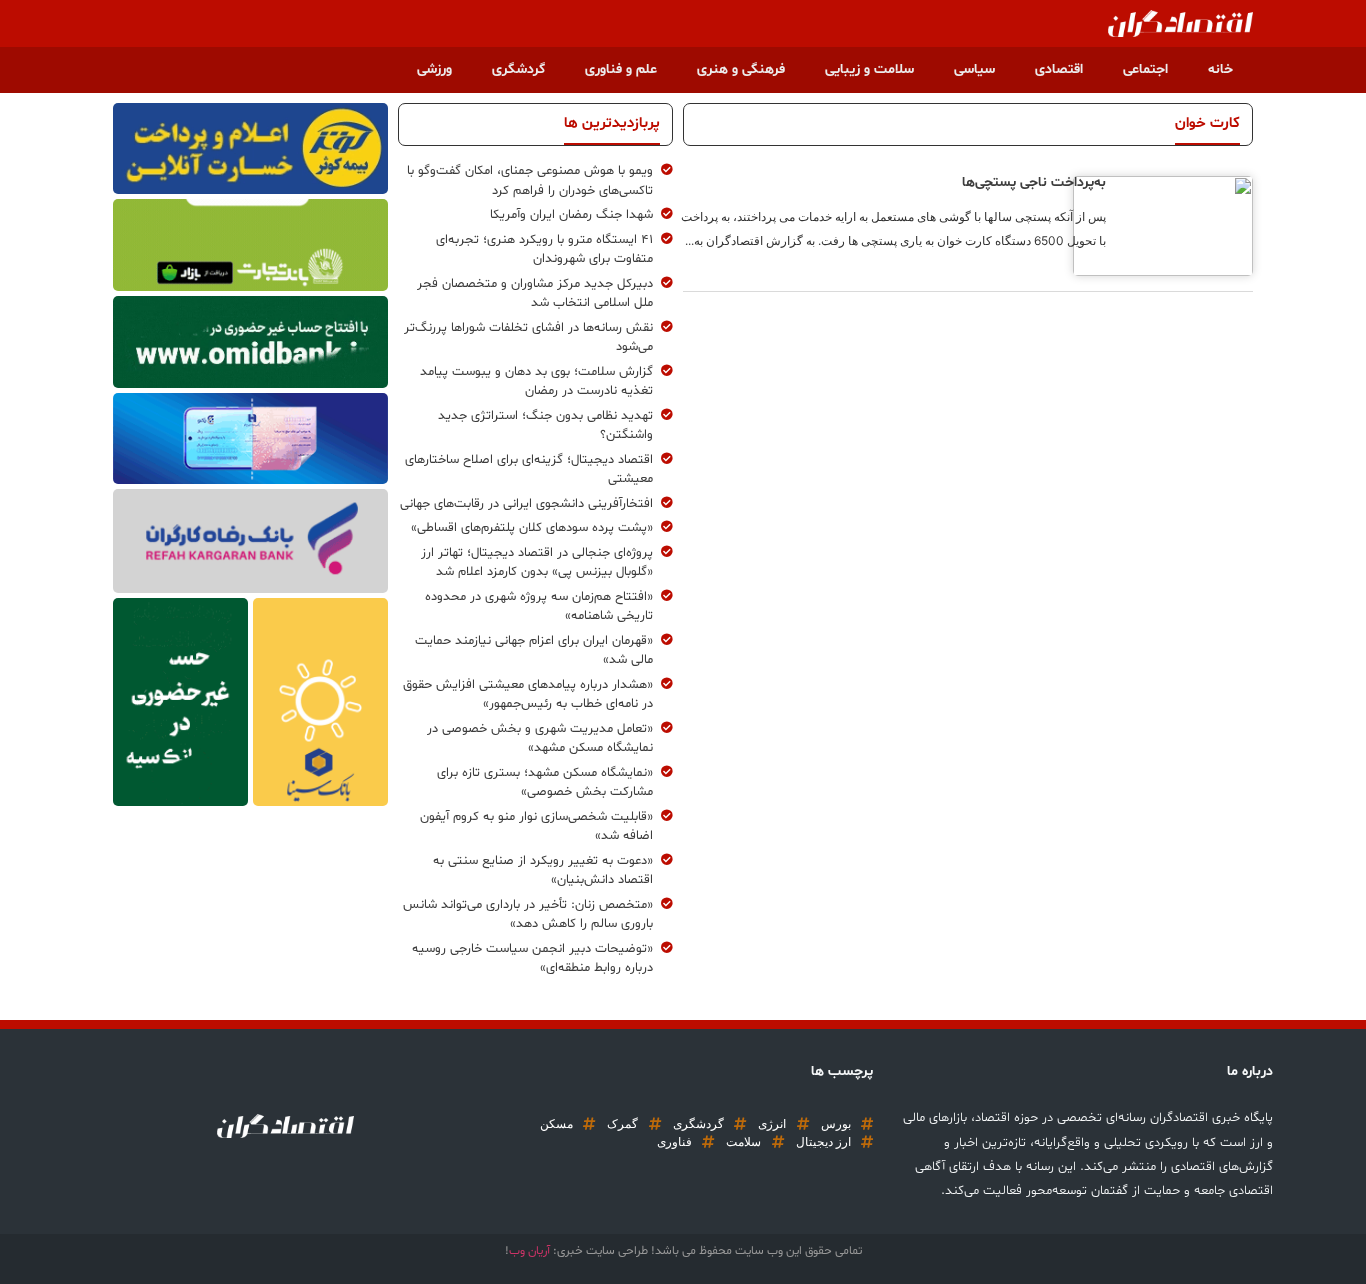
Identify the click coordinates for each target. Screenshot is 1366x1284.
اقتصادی (1059, 69)
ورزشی (434, 69)
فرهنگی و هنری (741, 69)
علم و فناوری (621, 69)
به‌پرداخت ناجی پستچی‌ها (1034, 182)
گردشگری (518, 69)
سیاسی (974, 69)
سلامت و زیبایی (869, 69)
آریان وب (529, 1251)
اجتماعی (1145, 69)
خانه (1220, 69)
